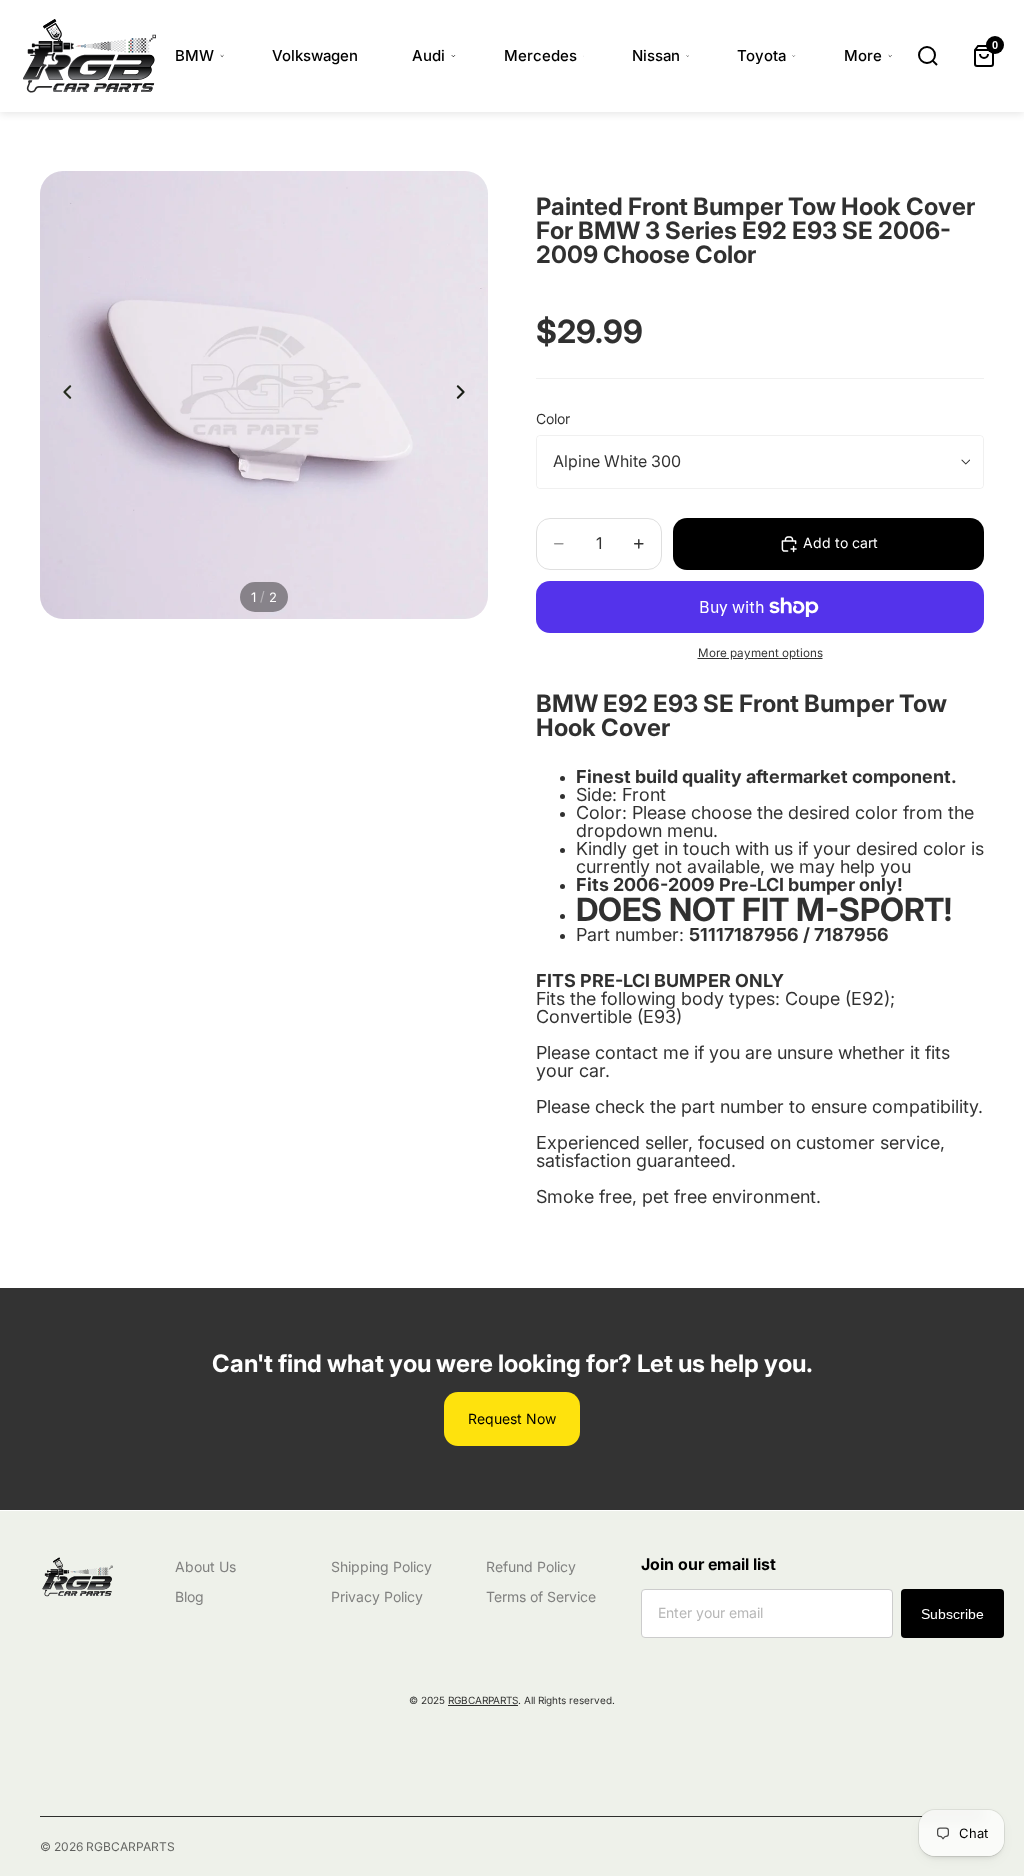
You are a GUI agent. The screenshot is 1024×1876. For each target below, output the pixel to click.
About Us (205, 1566)
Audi (428, 55)
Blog (189, 1596)
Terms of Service (541, 1596)
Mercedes (540, 55)
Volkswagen (315, 55)
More (863, 55)
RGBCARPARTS (483, 1700)
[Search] (928, 56)
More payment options (760, 653)
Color (553, 418)
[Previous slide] (62, 395)
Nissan (656, 55)
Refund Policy (531, 1566)
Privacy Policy (377, 1596)
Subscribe (952, 1614)
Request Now (512, 1418)
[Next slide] (466, 395)
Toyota (761, 55)
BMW (194, 55)
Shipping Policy (381, 1566)
